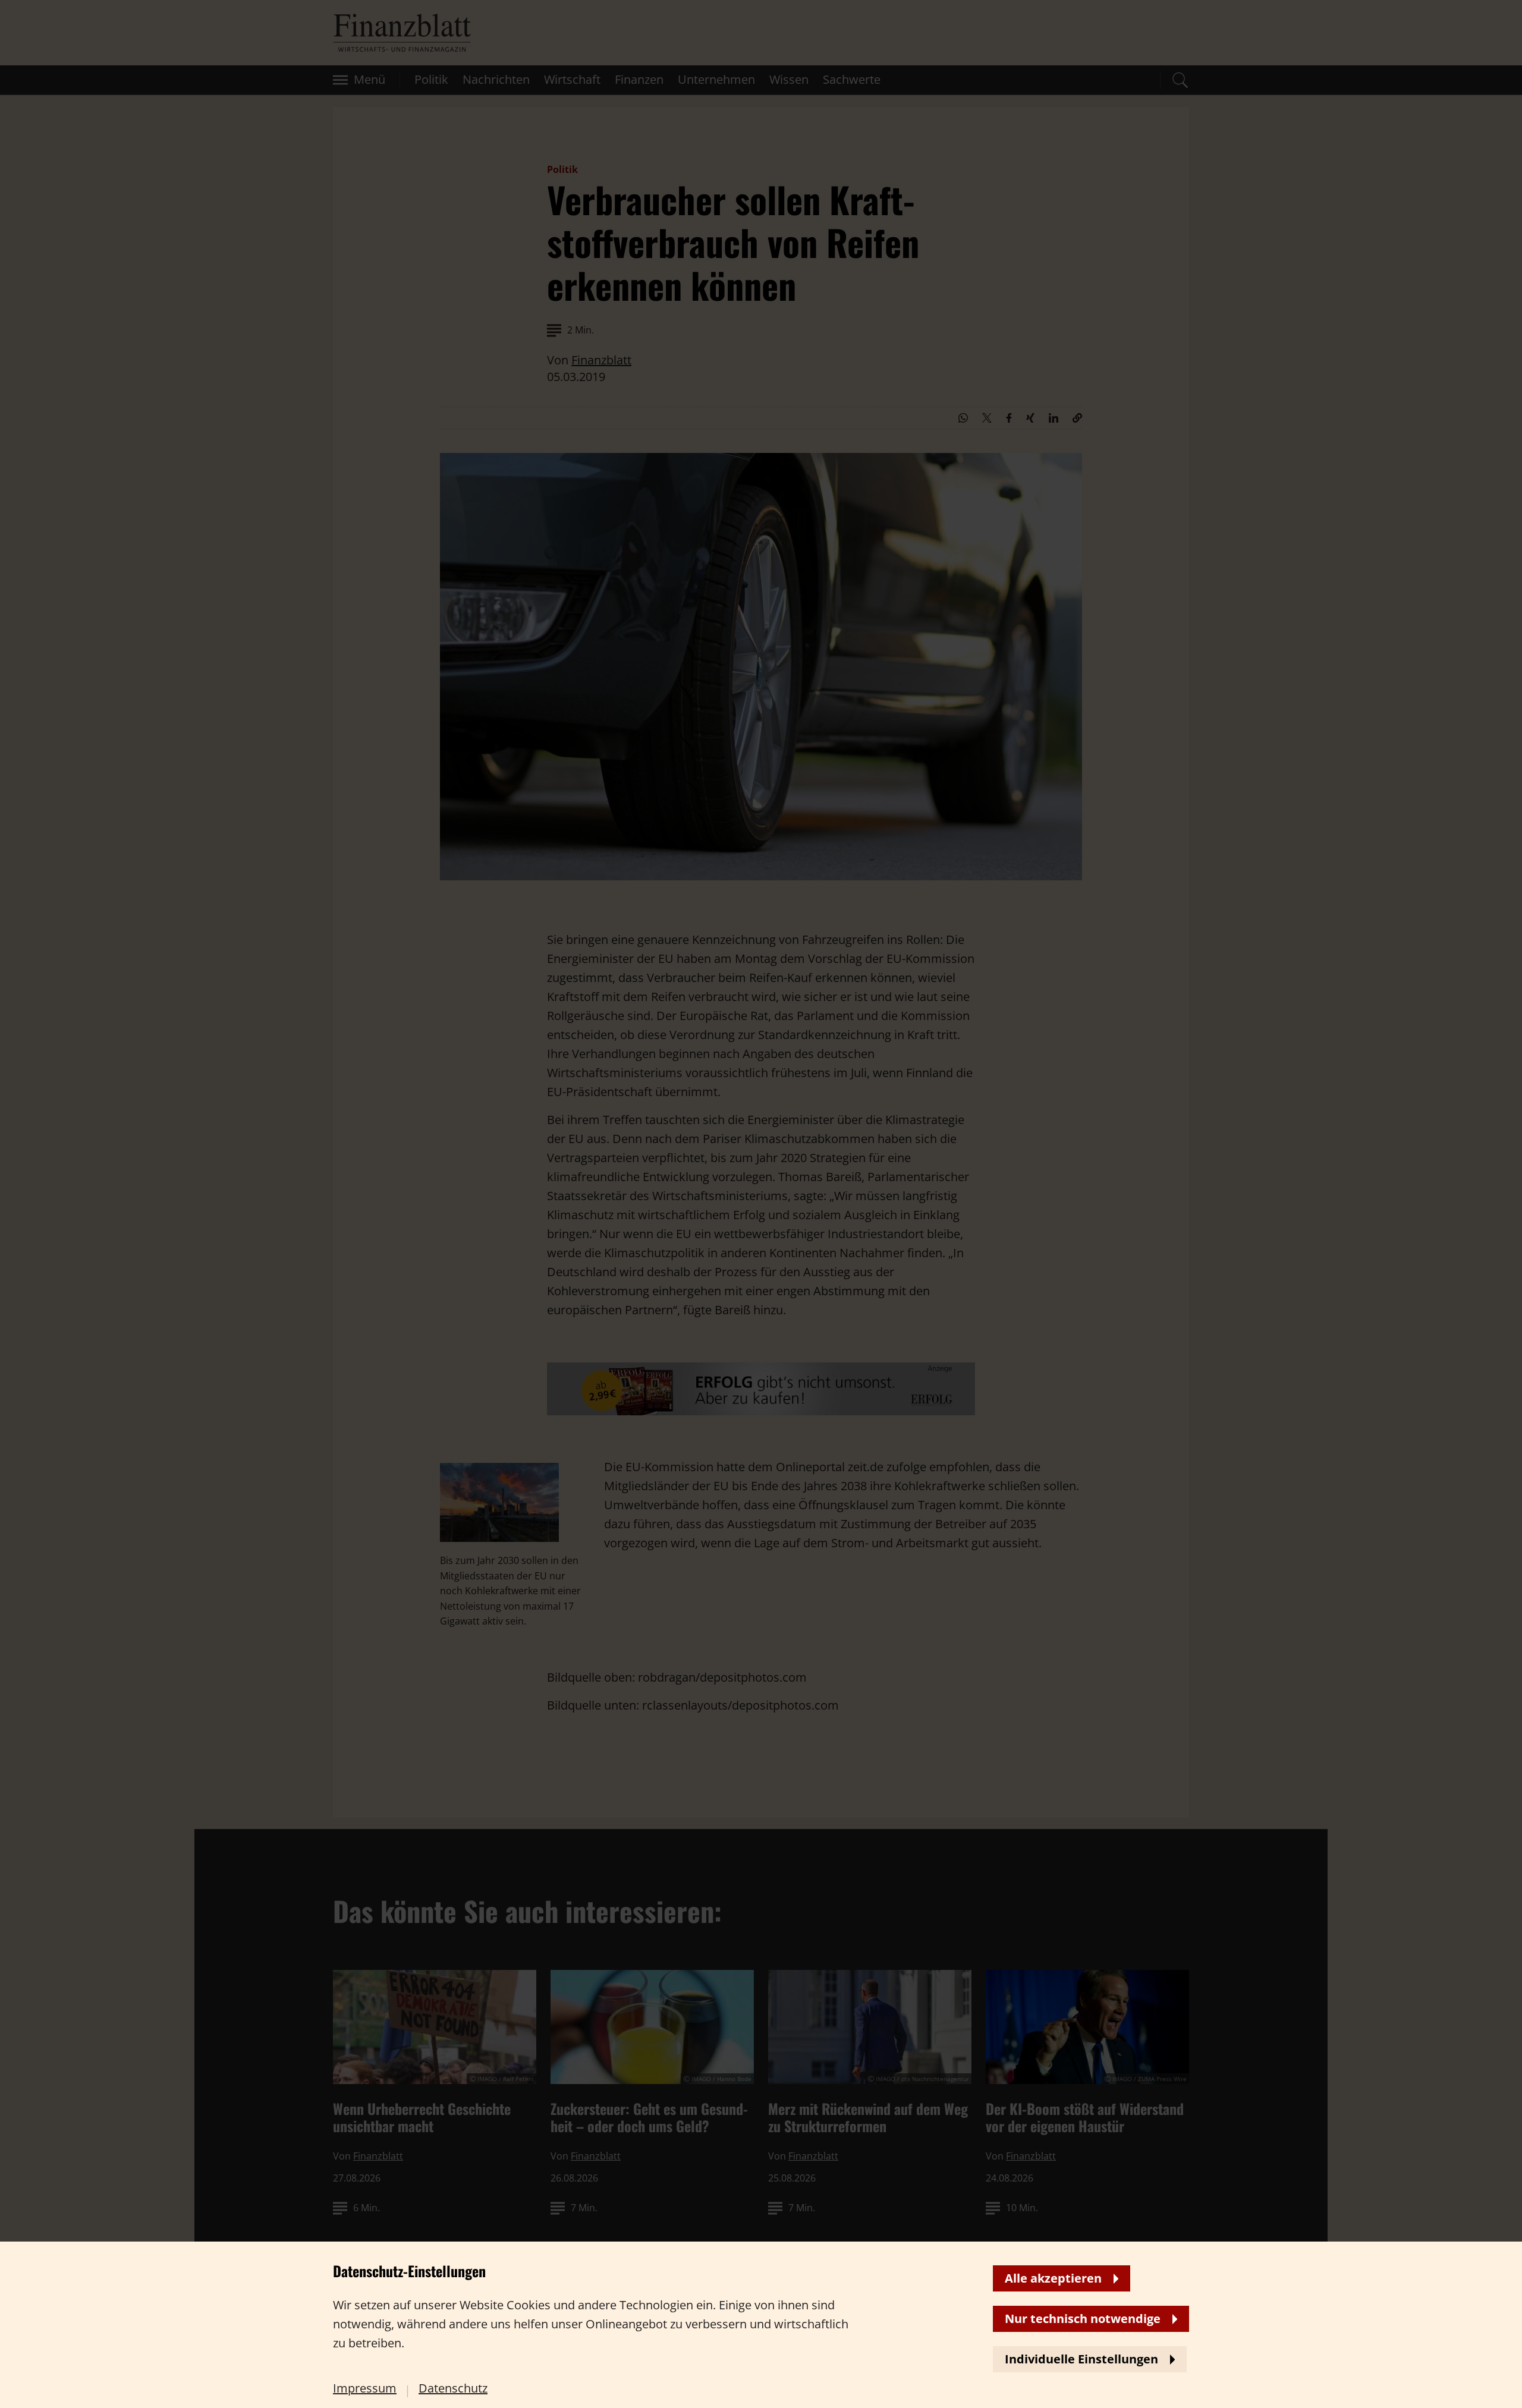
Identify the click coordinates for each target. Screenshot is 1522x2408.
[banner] (761, 1204)
